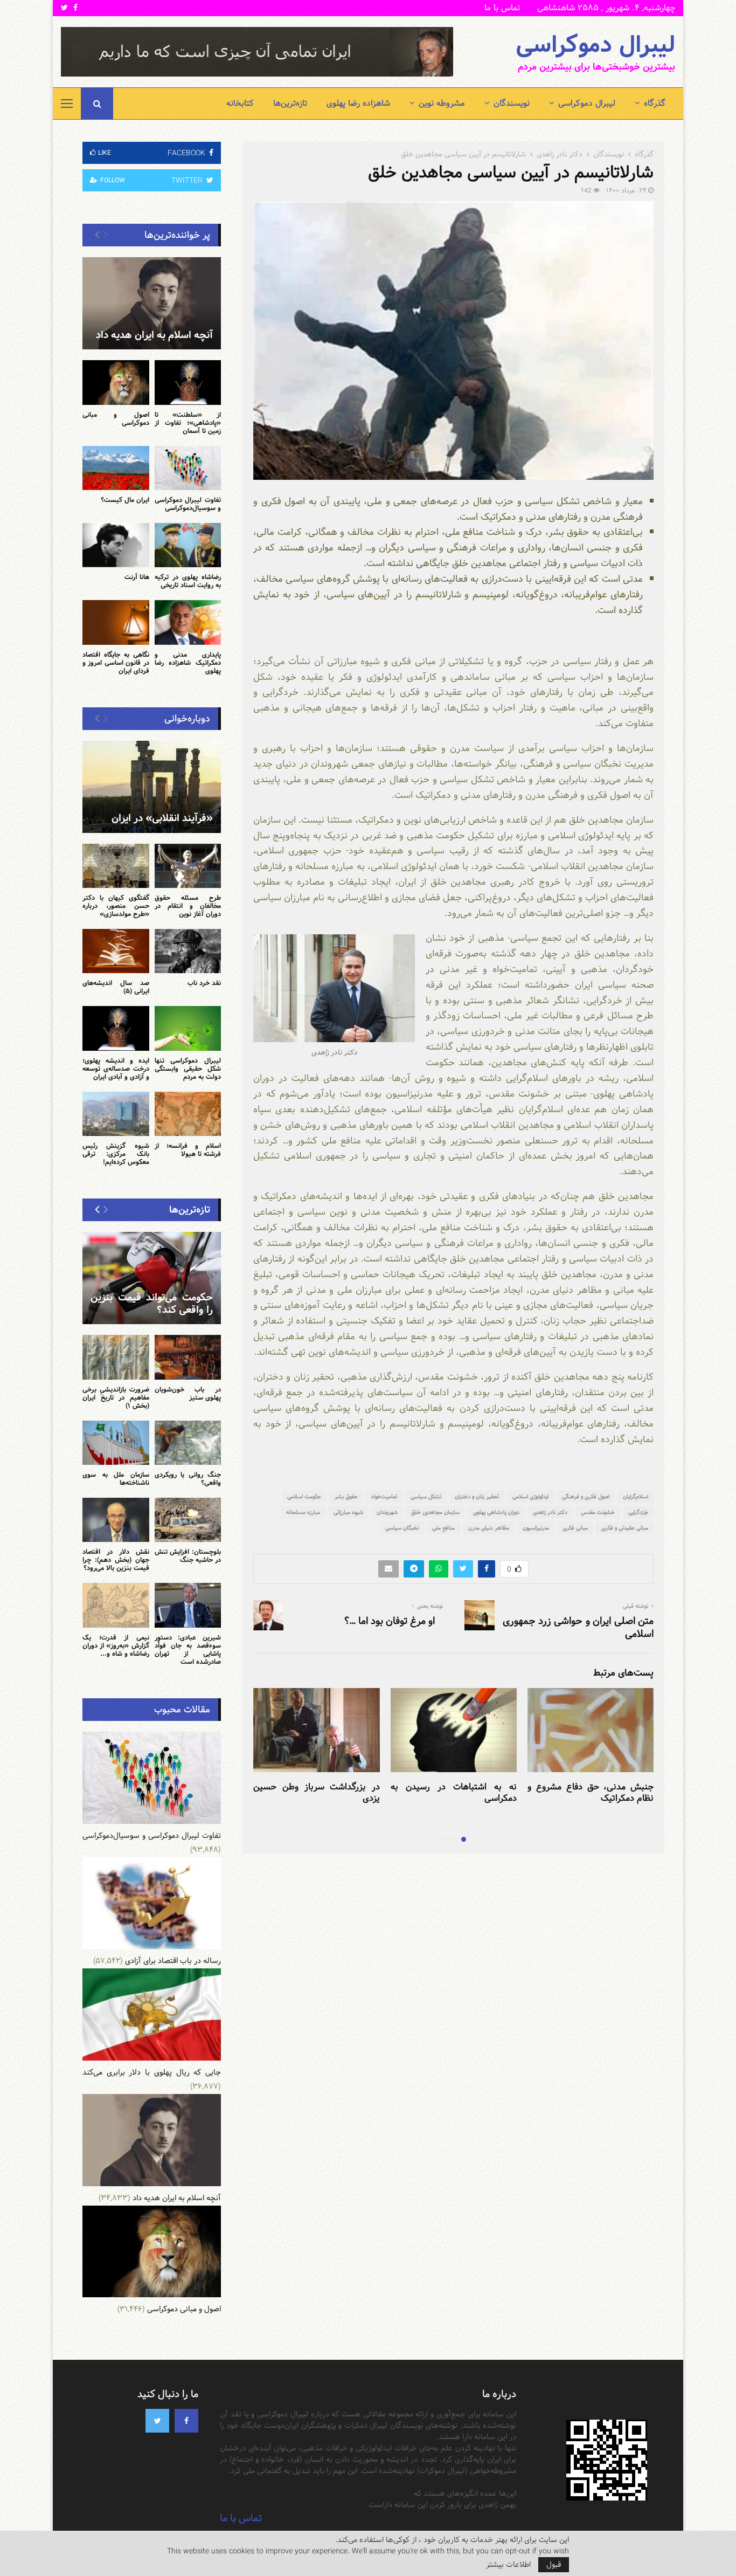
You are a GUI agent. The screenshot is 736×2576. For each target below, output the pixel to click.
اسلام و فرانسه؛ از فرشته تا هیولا (188, 1150)
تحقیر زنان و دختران (477, 1497)
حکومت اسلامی (304, 1497)
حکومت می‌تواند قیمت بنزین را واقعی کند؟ (152, 1304)
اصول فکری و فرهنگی (586, 1497)
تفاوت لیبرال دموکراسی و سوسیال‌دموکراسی (188, 504)
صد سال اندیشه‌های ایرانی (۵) (116, 987)
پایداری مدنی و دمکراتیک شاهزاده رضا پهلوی (188, 663)
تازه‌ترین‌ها (290, 103)
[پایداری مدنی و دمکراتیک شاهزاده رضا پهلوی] (188, 622)
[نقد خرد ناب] (188, 951)
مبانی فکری (575, 1528)
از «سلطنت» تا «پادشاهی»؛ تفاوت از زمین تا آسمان (188, 423)
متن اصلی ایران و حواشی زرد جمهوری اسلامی (578, 1627)
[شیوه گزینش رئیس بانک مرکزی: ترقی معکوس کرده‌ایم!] (116, 1114)
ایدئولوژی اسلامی (530, 1497)
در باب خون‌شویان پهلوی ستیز (188, 1393)
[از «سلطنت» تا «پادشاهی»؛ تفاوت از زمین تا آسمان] (188, 382)
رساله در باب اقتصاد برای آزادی (173, 1961)
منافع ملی (443, 1528)
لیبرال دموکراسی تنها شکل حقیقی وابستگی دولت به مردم (188, 1069)
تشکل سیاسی (426, 1497)
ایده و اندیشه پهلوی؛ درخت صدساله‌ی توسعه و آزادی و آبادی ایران (116, 1069)
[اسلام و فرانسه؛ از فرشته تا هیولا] (188, 1114)
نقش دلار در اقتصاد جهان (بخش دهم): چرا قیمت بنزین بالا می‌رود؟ (116, 1560)
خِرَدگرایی (638, 1512)
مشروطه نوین (442, 103)
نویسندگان (512, 103)
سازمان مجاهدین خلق (435, 1512)
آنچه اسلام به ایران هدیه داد (154, 335)
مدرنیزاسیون (536, 1528)
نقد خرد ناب (204, 983)
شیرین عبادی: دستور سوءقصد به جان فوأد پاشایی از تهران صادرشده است (188, 1649)
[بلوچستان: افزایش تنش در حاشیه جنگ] (188, 1520)
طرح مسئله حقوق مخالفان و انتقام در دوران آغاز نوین (188, 906)
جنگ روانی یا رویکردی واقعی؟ (188, 1479)
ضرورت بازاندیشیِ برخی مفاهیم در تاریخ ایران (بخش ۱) (116, 1397)
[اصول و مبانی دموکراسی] (116, 382)
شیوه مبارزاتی (348, 1512)
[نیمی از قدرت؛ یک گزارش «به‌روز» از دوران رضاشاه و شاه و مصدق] (116, 1605)
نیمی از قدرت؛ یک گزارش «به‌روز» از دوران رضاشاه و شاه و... (116, 1645)
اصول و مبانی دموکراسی (116, 419)
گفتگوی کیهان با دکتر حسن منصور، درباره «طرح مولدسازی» (116, 906)
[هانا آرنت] (116, 545)
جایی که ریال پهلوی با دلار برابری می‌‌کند (152, 2072)
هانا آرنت (137, 577)
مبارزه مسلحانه (303, 1512)
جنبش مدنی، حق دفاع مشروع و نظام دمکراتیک (591, 1793)
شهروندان (387, 1512)
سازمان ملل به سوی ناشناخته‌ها (116, 1479)
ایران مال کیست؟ (125, 500)
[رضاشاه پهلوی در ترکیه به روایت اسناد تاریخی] (188, 545)
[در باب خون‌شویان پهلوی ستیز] (188, 1357)
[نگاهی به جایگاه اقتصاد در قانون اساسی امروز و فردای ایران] (116, 622)
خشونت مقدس (598, 1512)
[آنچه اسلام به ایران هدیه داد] (152, 303)
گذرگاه (655, 103)
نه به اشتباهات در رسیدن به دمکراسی (454, 1793)
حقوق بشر (346, 1497)
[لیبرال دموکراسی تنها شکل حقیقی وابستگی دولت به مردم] (188, 1028)
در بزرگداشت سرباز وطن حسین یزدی (316, 1793)
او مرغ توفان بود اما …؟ (390, 1621)
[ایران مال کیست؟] (116, 468)
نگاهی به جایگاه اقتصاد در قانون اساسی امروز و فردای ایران (116, 663)
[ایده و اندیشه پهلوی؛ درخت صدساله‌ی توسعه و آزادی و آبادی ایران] (116, 1028)
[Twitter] (157, 2421)
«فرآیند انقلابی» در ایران (162, 818)
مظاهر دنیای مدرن (489, 1528)
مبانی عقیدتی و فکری (625, 1528)
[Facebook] (186, 2421)
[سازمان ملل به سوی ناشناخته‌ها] (116, 1443)
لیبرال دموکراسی (595, 45)
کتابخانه (240, 103)
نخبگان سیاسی (402, 1528)
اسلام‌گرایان (636, 1497)
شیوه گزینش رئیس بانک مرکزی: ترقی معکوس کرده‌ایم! (116, 1154)
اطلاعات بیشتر (508, 2565)
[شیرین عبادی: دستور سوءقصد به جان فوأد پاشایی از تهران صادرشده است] (188, 1605)
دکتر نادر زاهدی (550, 1512)
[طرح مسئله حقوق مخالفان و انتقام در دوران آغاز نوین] (188, 866)
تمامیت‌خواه (384, 1497)
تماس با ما (502, 8)
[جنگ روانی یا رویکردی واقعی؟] (188, 1443)
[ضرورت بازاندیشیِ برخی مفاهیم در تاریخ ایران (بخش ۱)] (116, 1357)
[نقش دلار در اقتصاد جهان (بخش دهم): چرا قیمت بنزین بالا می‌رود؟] (116, 1520)
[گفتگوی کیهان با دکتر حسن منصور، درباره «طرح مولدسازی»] (116, 866)
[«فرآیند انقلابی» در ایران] (152, 787)
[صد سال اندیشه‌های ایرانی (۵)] (116, 951)
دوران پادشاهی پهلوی (496, 1512)
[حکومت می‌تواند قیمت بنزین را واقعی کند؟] (152, 1278)
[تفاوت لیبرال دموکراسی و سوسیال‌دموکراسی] (188, 468)
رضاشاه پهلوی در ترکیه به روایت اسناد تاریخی (188, 581)
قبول (554, 2565)
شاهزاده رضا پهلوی (358, 103)
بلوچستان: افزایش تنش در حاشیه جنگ (188, 1556)
